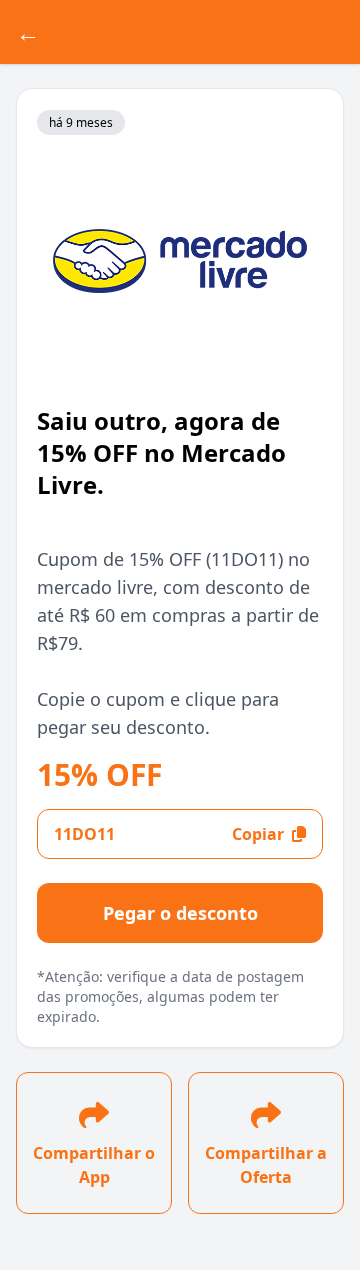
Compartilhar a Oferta (266, 1165)
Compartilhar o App (94, 1165)
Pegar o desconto (180, 913)
